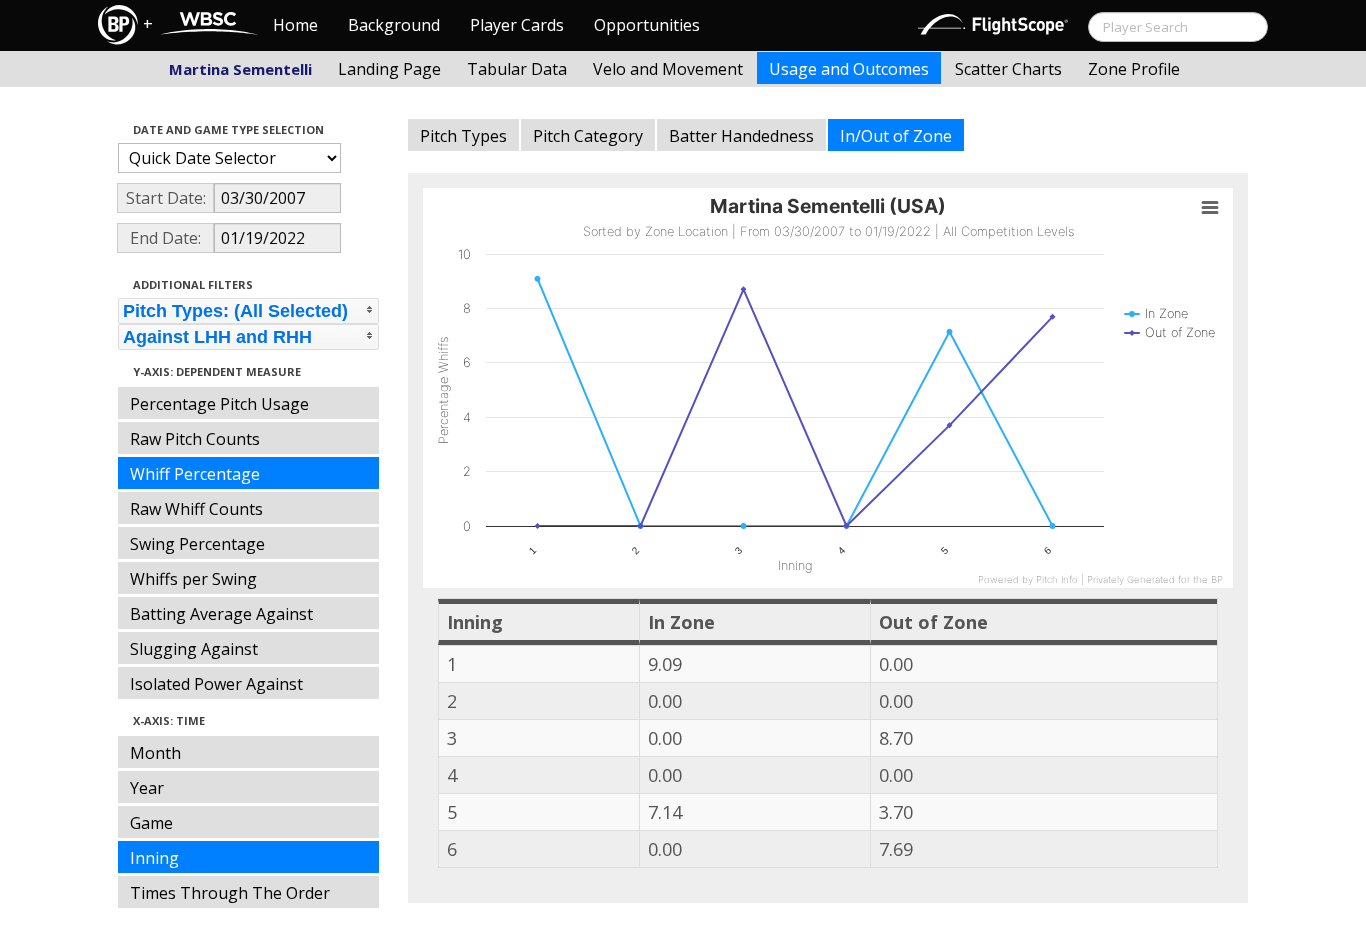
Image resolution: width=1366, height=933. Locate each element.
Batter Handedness (741, 136)
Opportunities (647, 25)
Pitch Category (588, 136)
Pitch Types (463, 136)
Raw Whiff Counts (196, 509)
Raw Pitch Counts (195, 439)
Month (155, 753)
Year (147, 788)
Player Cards (517, 25)
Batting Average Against (221, 614)
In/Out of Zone (896, 136)
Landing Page (389, 69)
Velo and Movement (668, 69)
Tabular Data (517, 69)
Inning (154, 858)
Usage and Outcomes (849, 69)
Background (394, 25)
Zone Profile (1134, 69)
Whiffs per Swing (193, 579)
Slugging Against (194, 649)
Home (295, 25)
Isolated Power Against (216, 684)
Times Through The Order (230, 893)
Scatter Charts (1008, 69)
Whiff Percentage (195, 474)
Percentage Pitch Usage (219, 404)
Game (151, 823)
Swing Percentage (197, 544)
